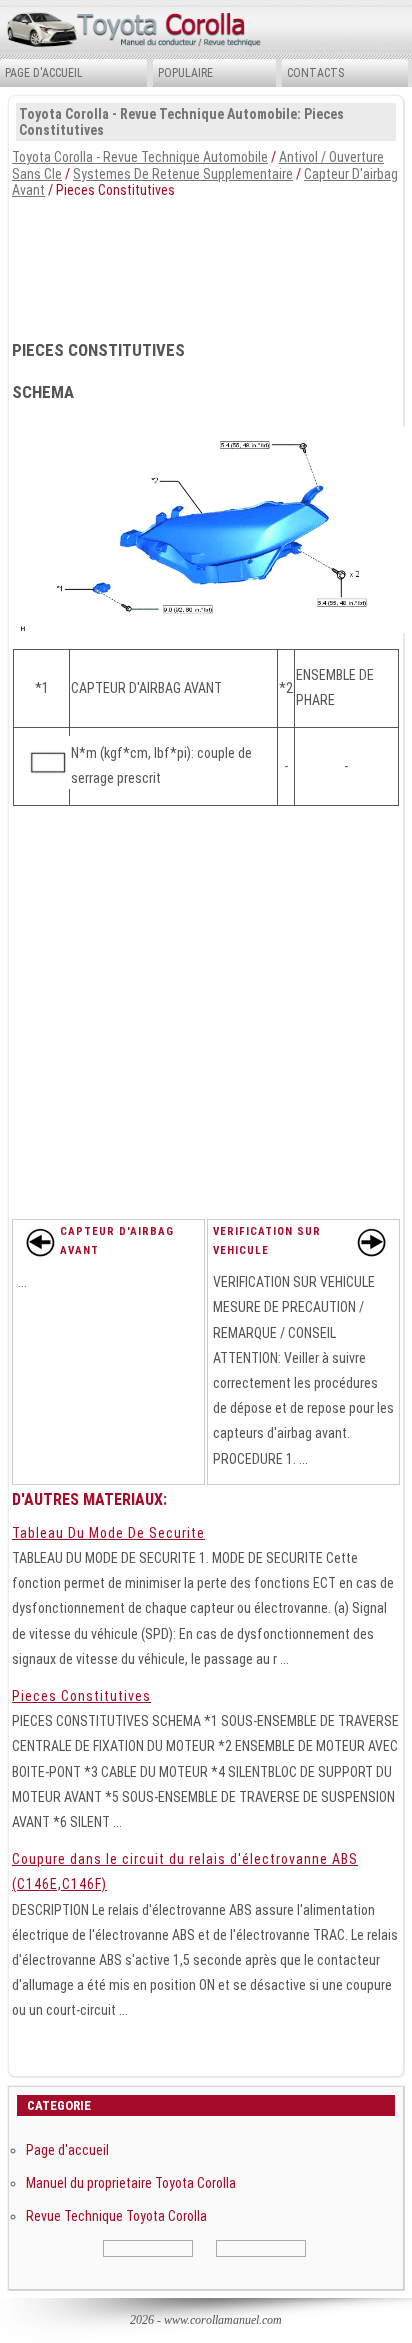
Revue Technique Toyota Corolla (116, 2216)
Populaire (185, 73)
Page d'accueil (44, 73)
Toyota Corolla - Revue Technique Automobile (140, 157)
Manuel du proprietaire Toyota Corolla (131, 2183)
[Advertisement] (206, 263)
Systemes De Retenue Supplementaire (183, 174)
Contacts (315, 73)
